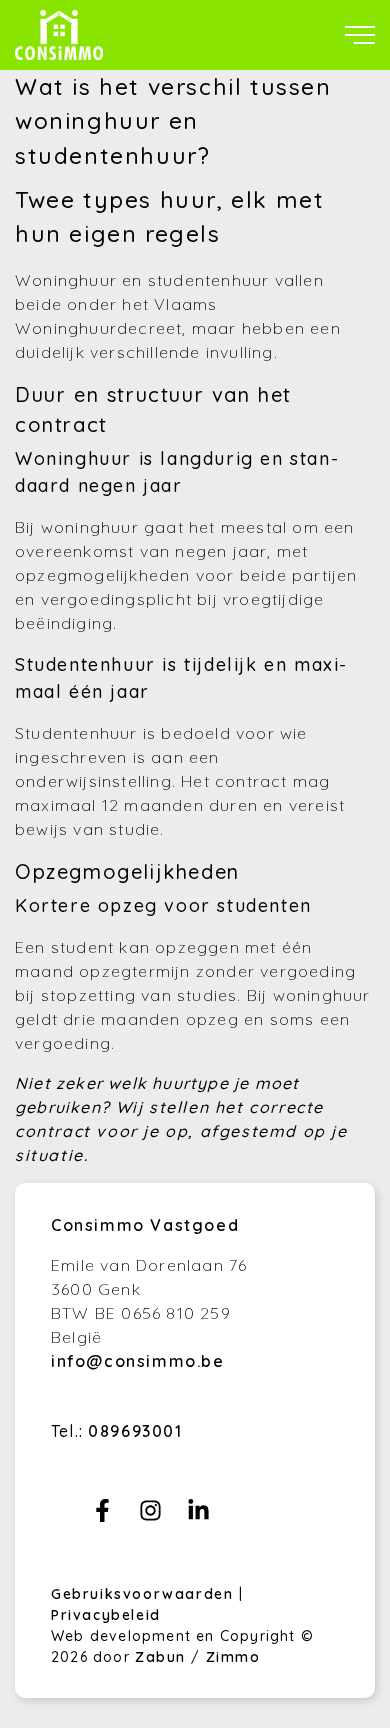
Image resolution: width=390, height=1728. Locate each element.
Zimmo (233, 1657)
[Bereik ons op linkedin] (198, 1516)
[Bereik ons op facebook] (102, 1516)
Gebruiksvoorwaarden (145, 1594)
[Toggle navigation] (360, 35)
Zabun (160, 1657)
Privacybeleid (106, 1615)
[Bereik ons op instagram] (150, 1516)
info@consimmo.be (138, 1361)
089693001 (135, 1431)
